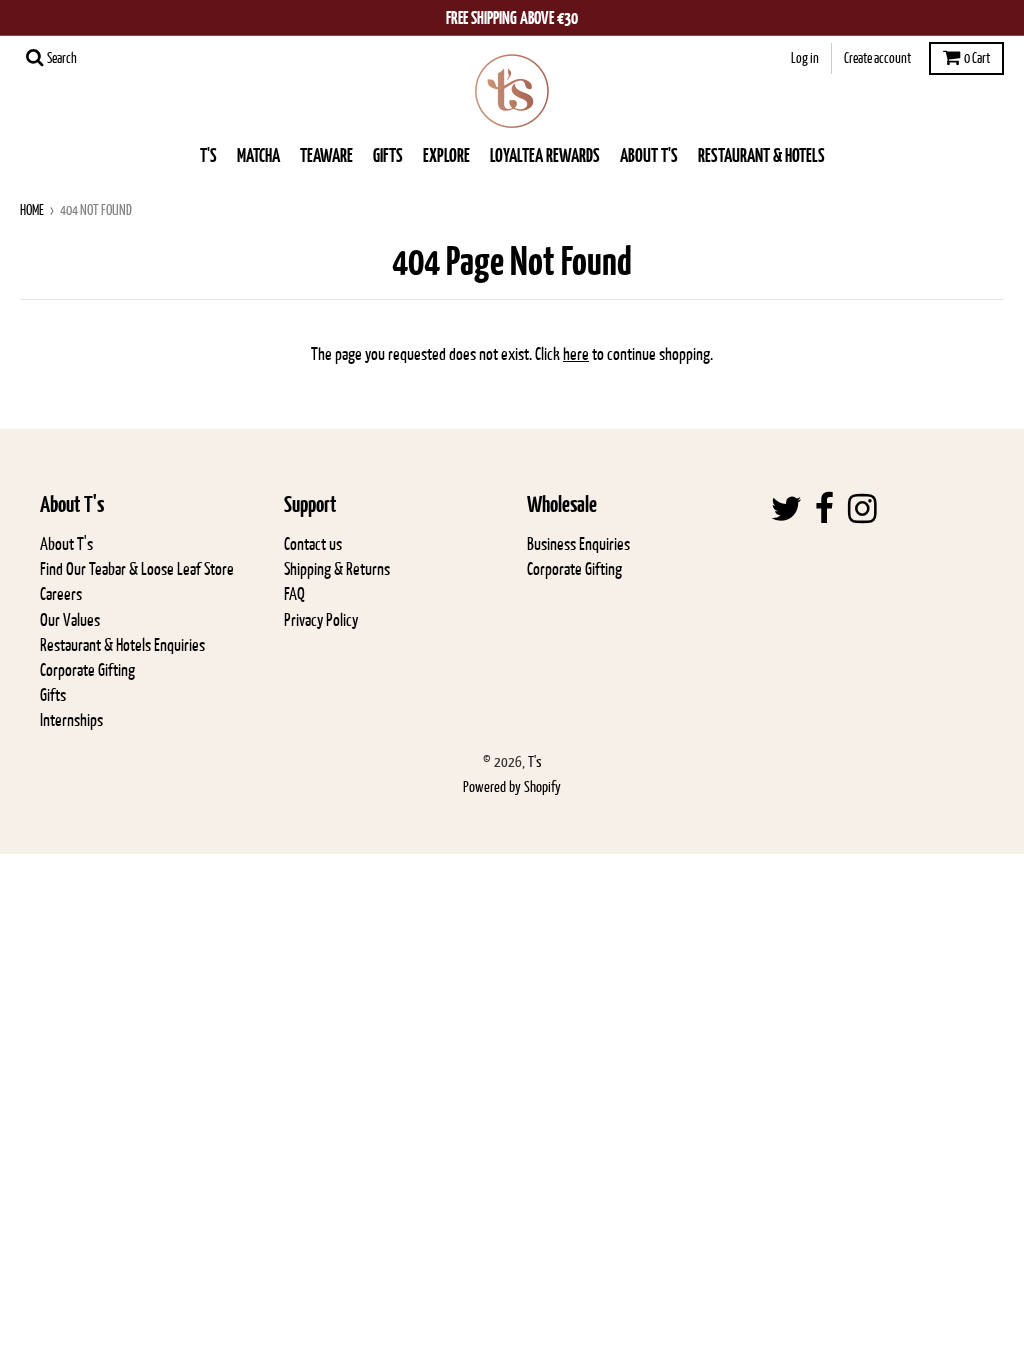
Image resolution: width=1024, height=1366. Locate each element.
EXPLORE (446, 155)
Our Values (70, 620)
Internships (71, 720)
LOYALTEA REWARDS (545, 155)
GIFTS (388, 155)
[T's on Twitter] (786, 509)
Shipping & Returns (337, 569)
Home (32, 210)
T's (208, 155)
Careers (61, 594)
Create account (877, 58)
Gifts (53, 695)
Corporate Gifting (87, 670)
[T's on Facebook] (825, 509)
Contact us (313, 544)
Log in (805, 58)
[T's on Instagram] (862, 509)
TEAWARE (326, 155)
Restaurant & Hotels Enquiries (122, 645)
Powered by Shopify (512, 786)
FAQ (294, 594)
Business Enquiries (578, 544)
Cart (977, 58)
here (576, 354)
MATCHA (258, 155)
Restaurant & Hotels (761, 155)
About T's (66, 544)
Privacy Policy (321, 620)
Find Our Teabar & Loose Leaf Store (137, 569)
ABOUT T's (649, 155)
